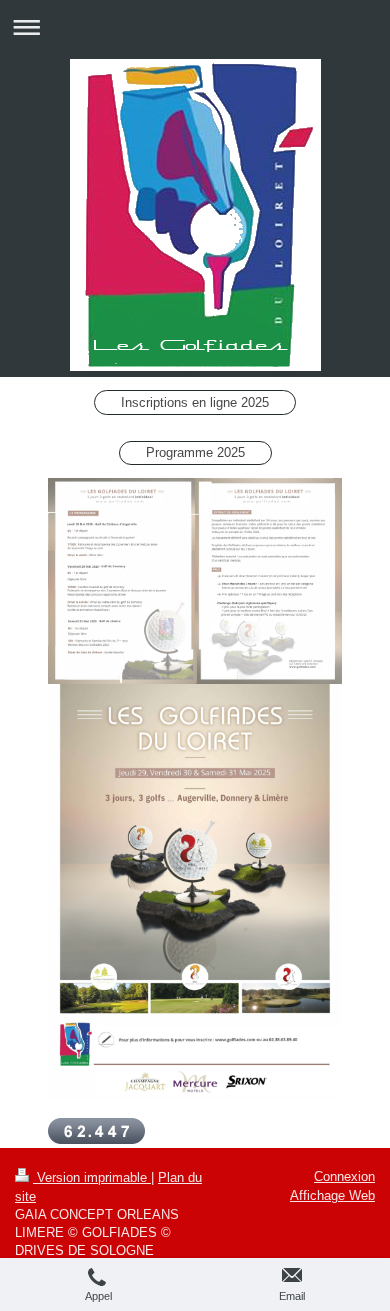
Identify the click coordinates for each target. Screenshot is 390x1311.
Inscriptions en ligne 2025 (195, 402)
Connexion (344, 1176)
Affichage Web (332, 1195)
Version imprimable (92, 1177)
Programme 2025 (195, 452)
